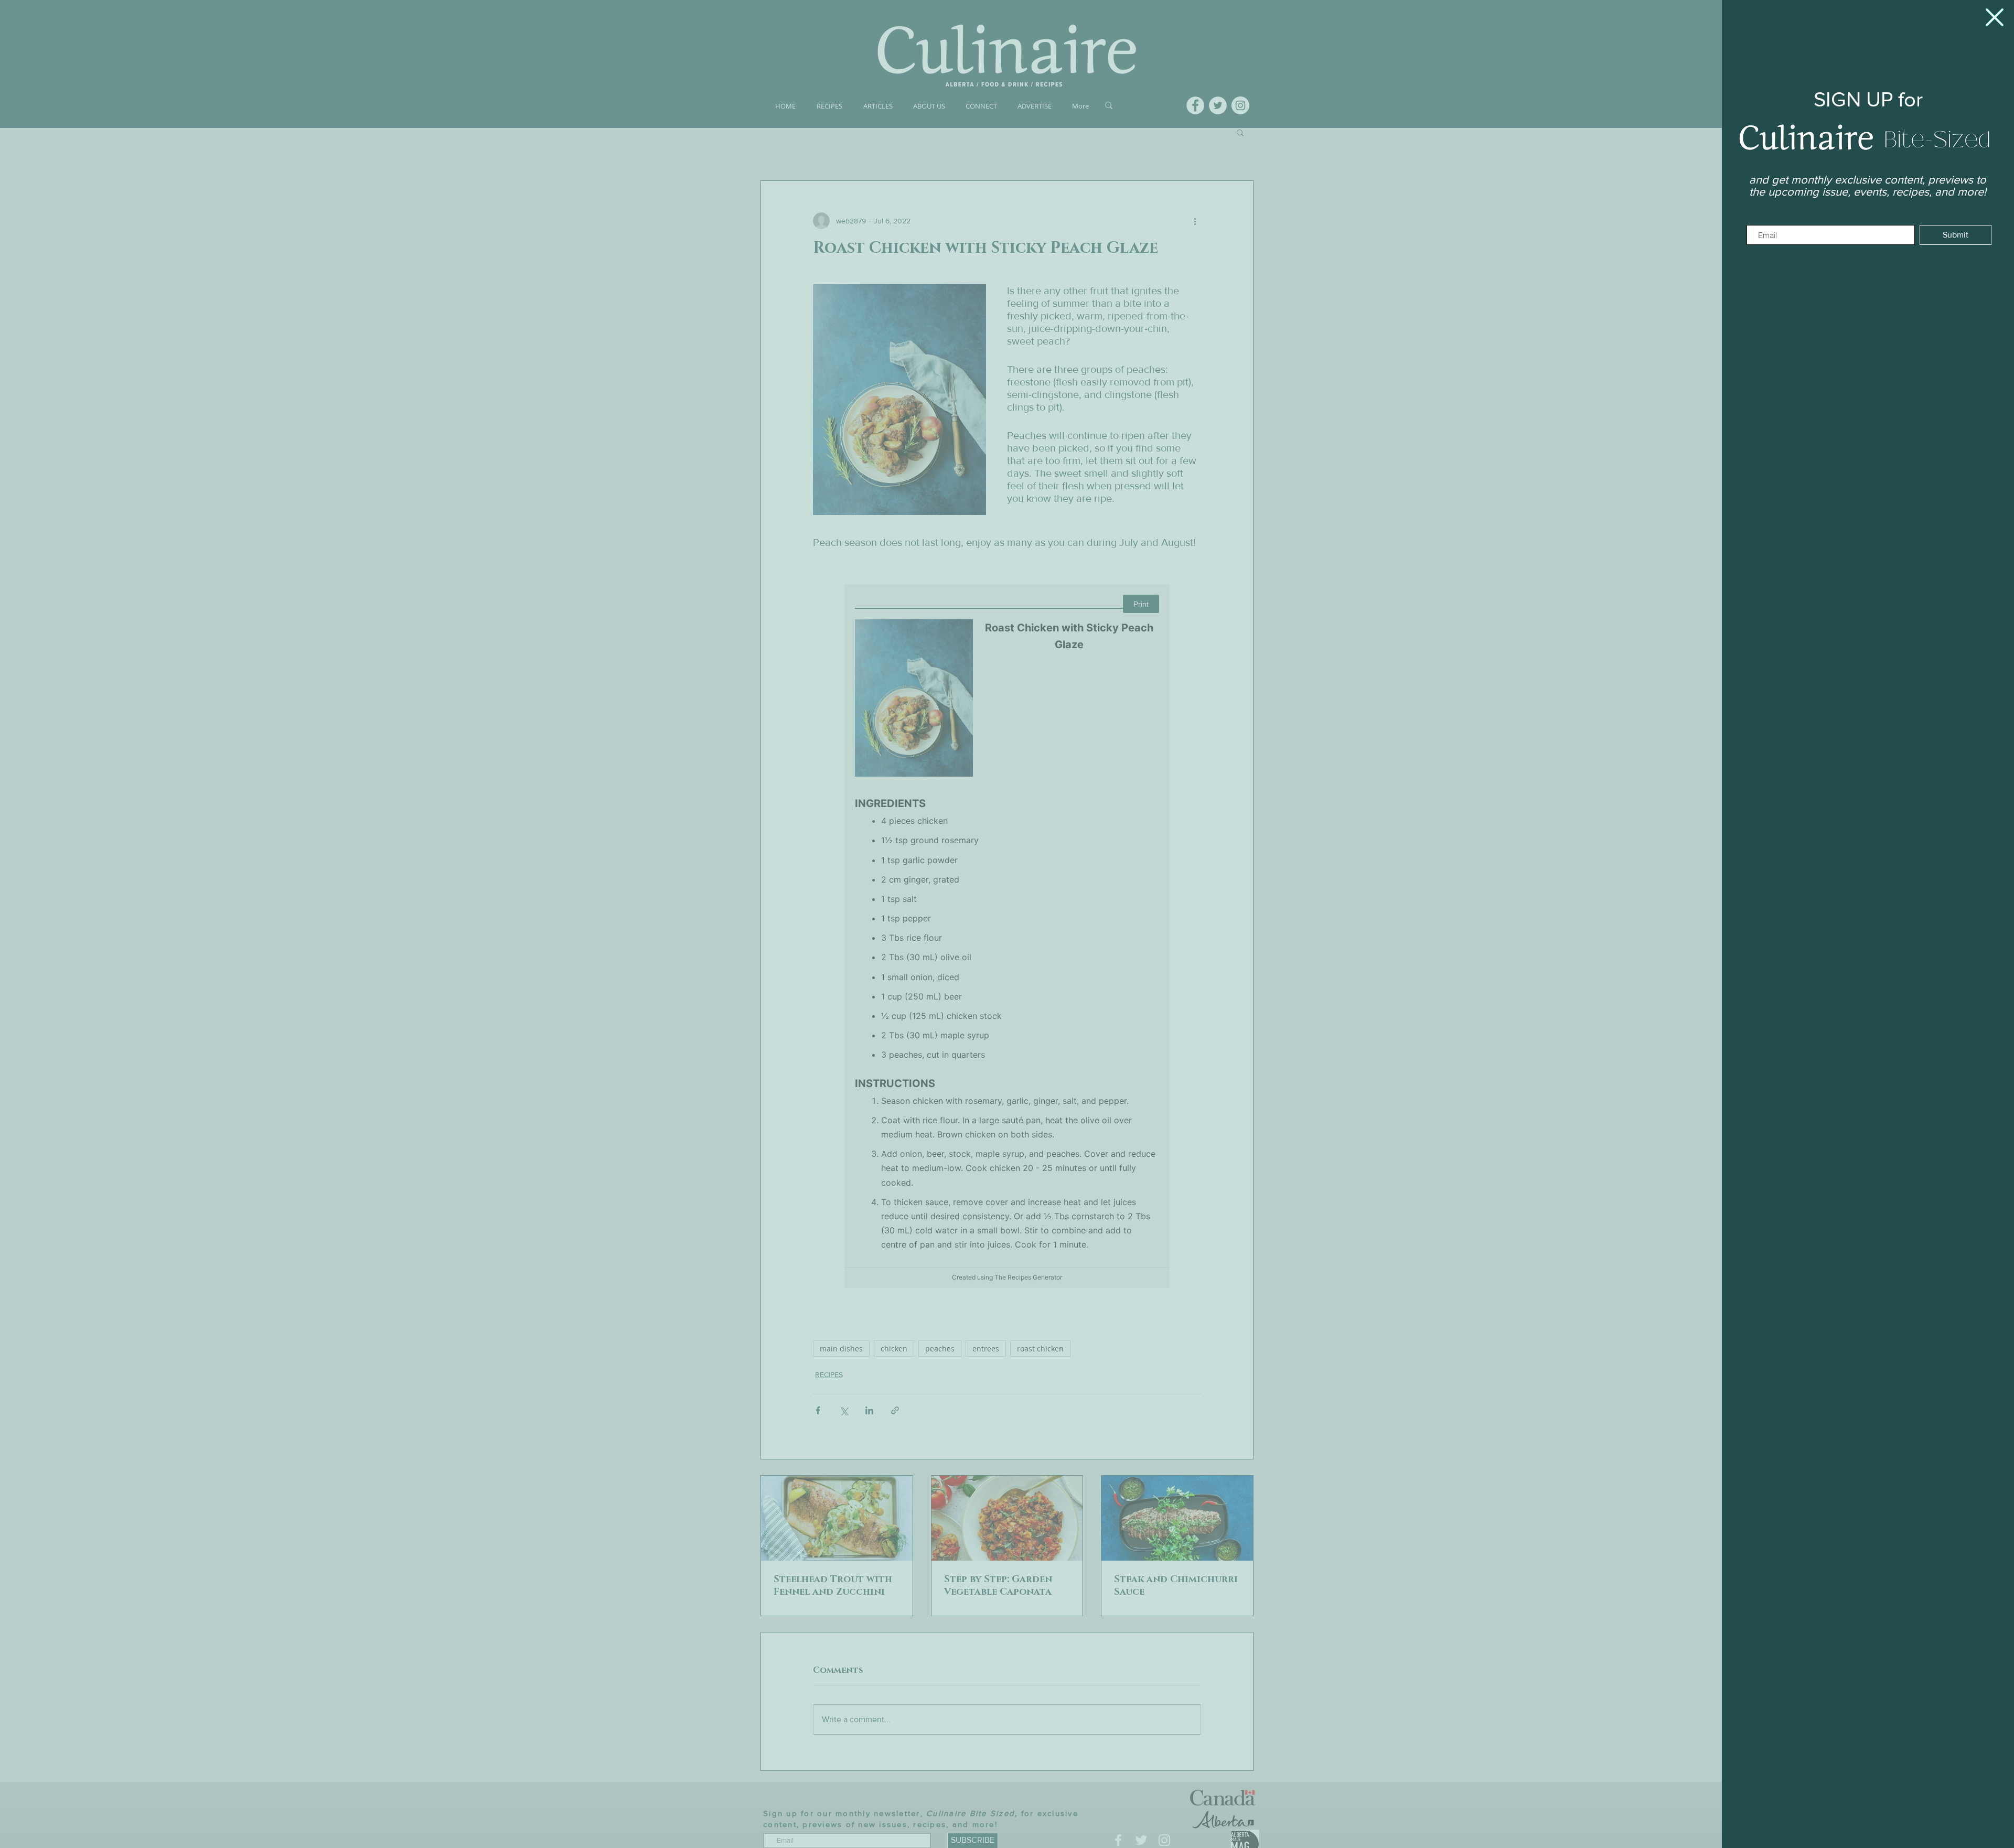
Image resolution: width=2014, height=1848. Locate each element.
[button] (1995, 17)
